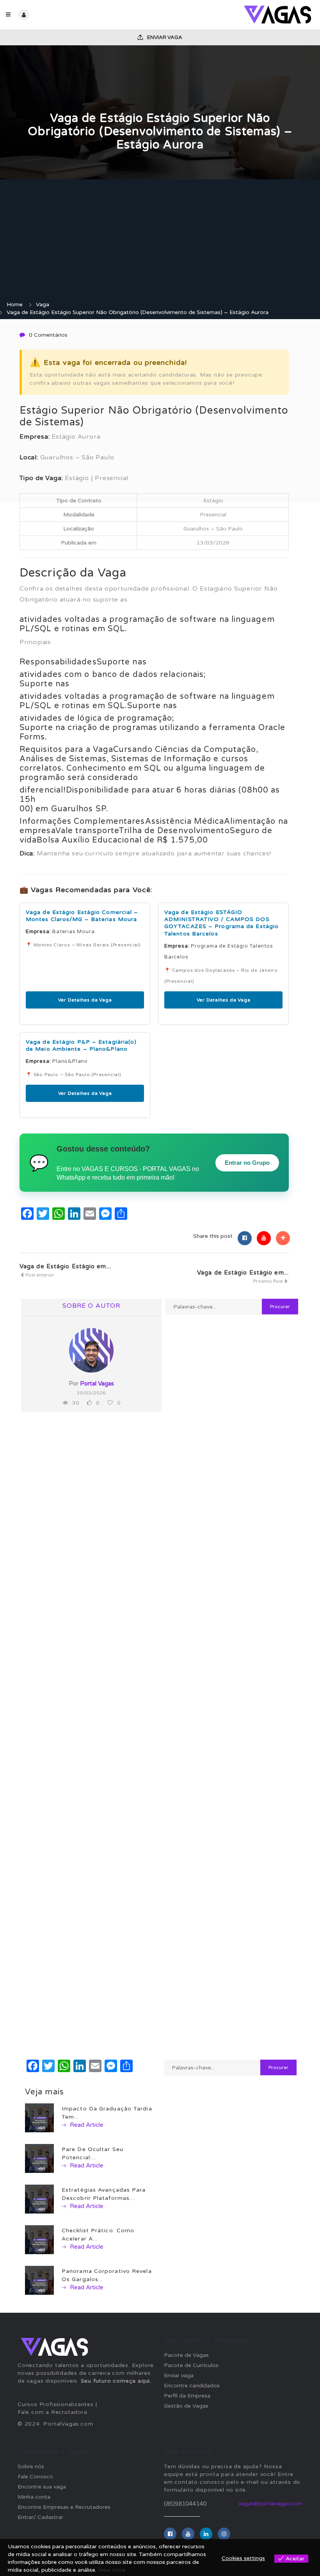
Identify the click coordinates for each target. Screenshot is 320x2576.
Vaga (43, 304)
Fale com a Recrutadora (52, 2412)
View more (112, 2570)
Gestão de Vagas (186, 2406)
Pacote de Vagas (186, 2355)
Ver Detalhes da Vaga (85, 1000)
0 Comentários (48, 335)
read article (86, 2125)
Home (15, 304)
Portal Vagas (97, 1384)
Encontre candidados (192, 2386)
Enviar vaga (164, 37)
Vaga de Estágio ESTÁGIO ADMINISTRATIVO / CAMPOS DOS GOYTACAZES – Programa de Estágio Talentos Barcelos (221, 923)
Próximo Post (269, 1281)
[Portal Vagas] (237, 15)
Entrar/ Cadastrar (40, 2517)
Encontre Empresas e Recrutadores (64, 2507)
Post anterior (39, 1275)
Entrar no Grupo (247, 1163)
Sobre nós (31, 2466)
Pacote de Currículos (191, 2365)
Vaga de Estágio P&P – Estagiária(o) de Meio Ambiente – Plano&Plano (81, 1045)
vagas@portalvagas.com (270, 2504)
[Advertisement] (160, 242)
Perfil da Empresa (187, 2396)
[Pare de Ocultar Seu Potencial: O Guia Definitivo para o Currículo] (39, 2158)
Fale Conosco (35, 2477)
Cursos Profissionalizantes (56, 2404)
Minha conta (34, 2497)
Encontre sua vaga (42, 2487)
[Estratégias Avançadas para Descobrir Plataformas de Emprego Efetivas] (39, 2199)
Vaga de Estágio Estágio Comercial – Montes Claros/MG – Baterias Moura (82, 916)
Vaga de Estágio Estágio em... (65, 1266)
